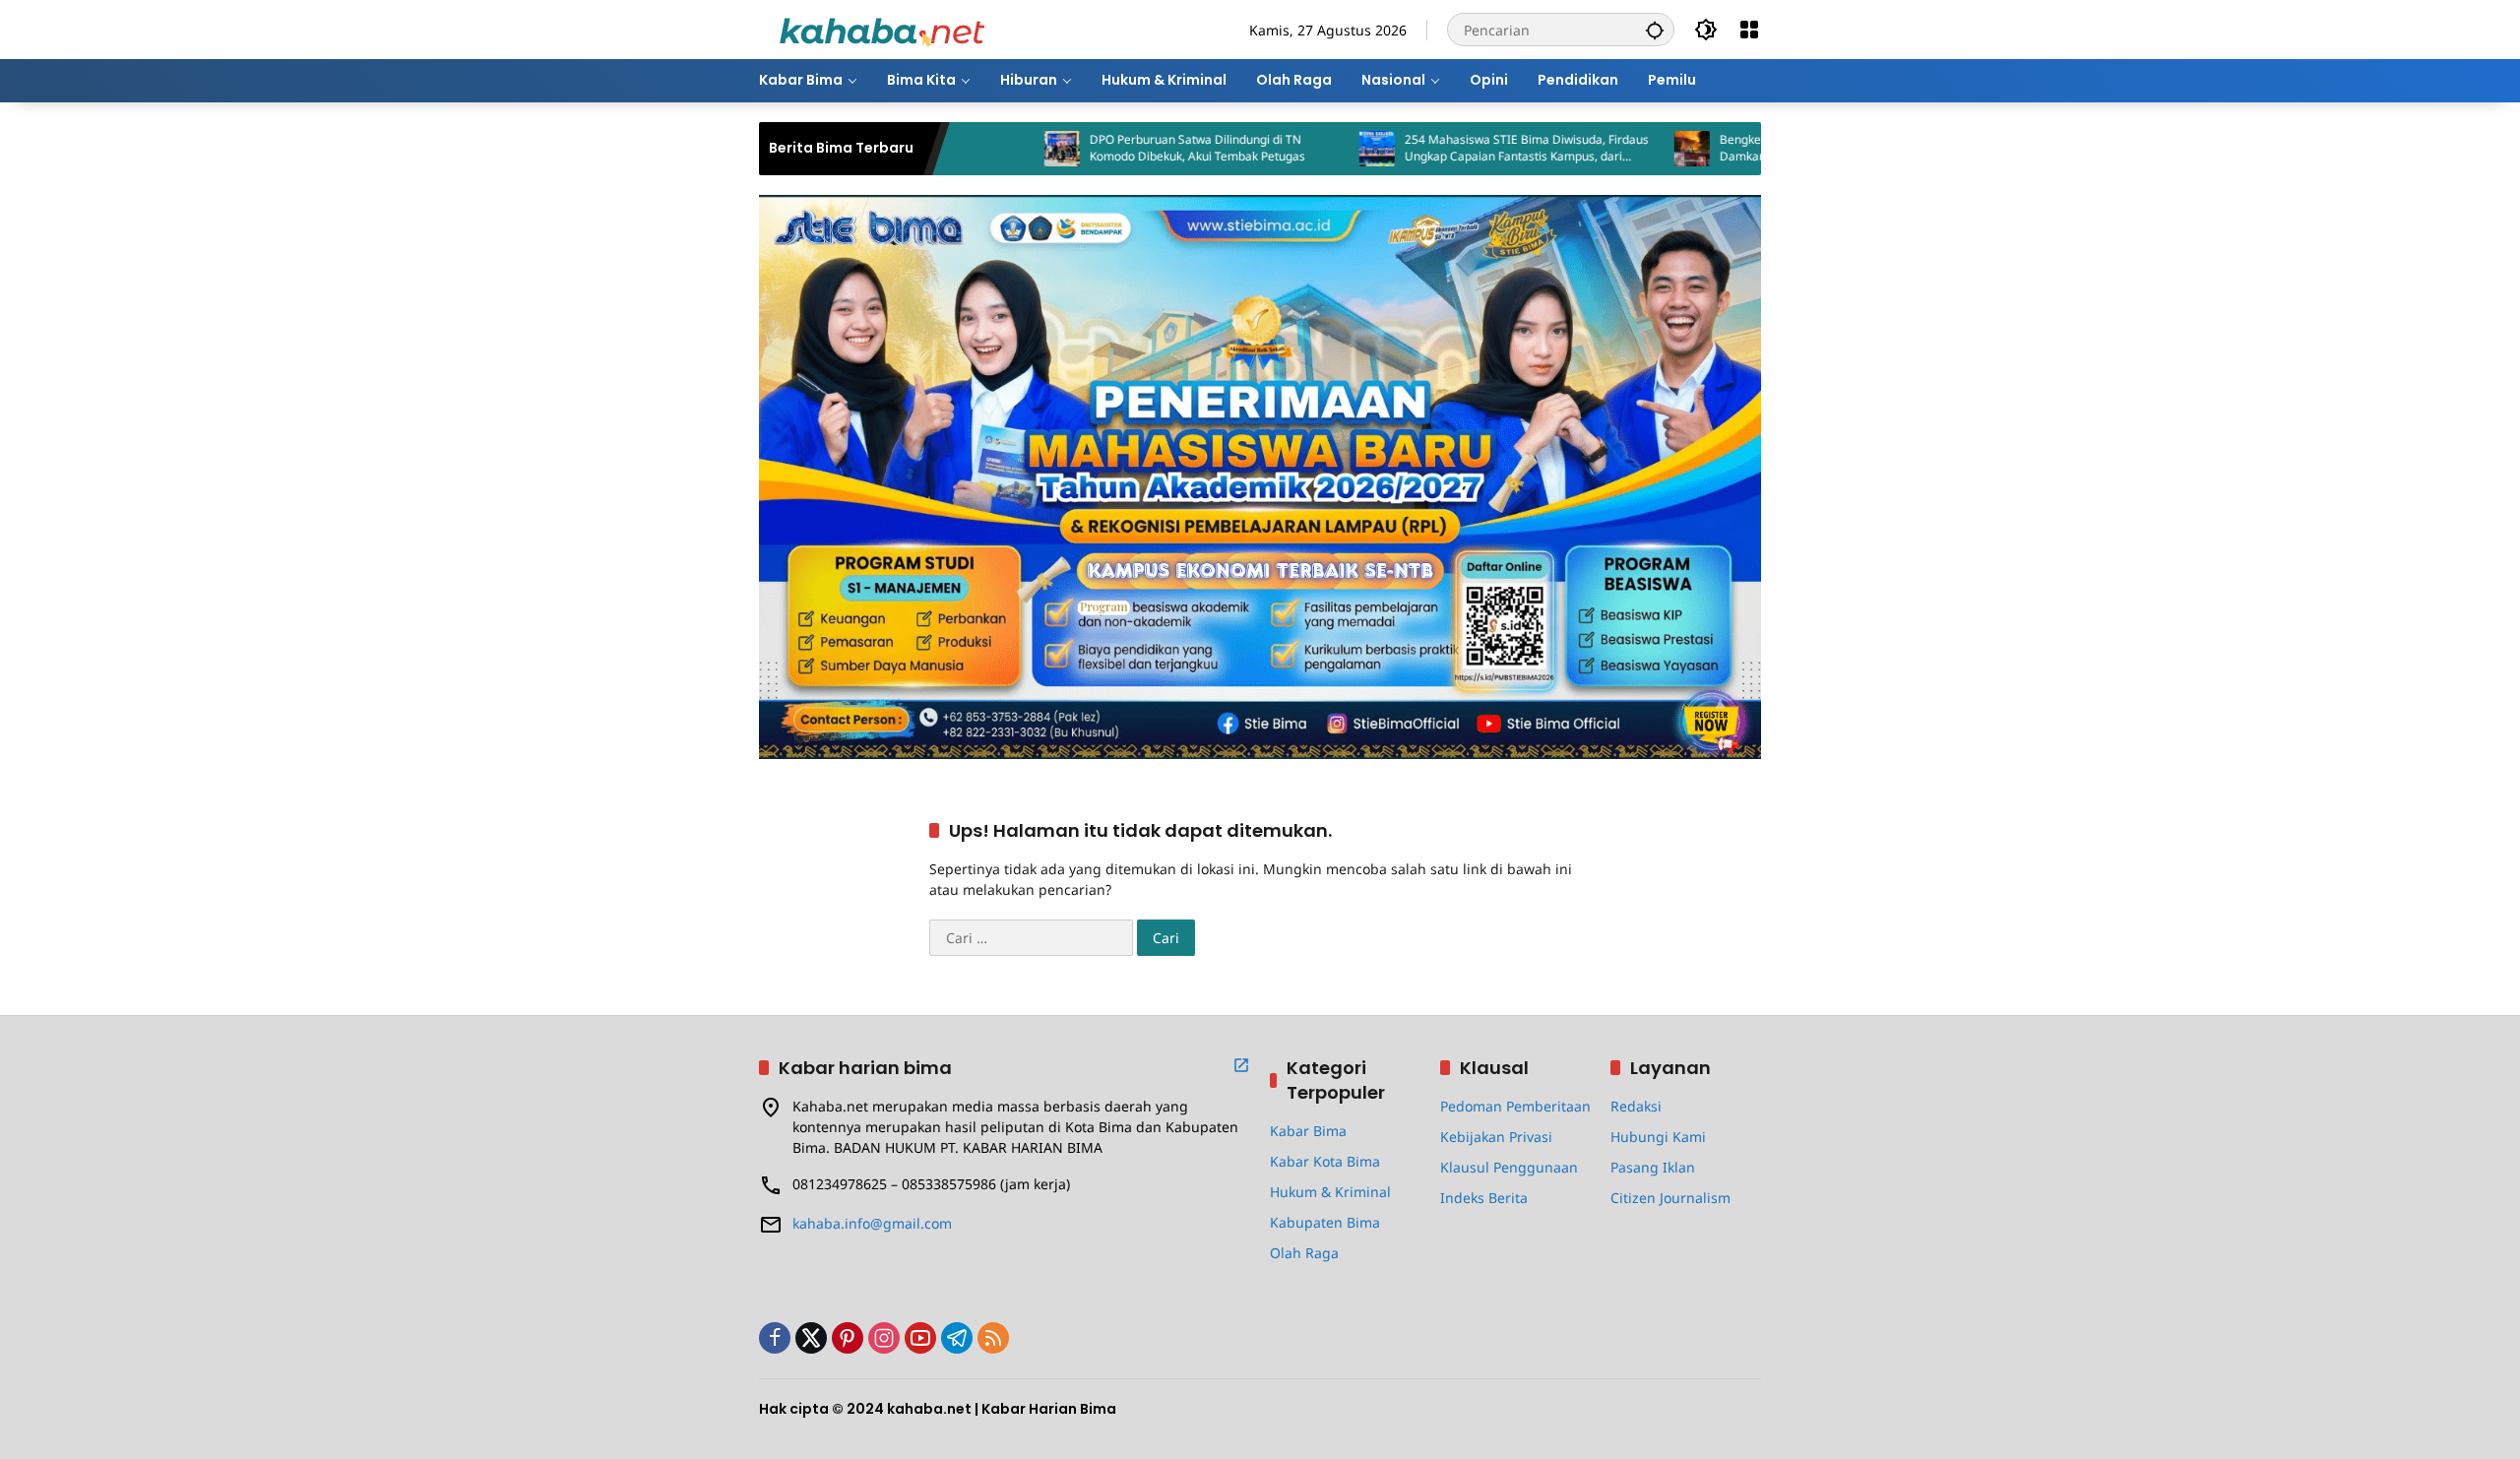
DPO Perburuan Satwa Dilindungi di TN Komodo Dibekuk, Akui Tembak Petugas (1121, 148)
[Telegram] (957, 1338)
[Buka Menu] (1749, 30)
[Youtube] (920, 1338)
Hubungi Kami (1658, 1137)
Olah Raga (1304, 1253)
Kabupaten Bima (1325, 1222)
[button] (1655, 30)
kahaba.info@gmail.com (872, 1223)
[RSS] (993, 1338)
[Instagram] (884, 1338)
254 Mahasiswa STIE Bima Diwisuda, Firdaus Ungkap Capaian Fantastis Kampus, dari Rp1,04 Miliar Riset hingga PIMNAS (1450, 149)
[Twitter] (811, 1338)
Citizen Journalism (1670, 1198)
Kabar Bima (1308, 1131)
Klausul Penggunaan (1509, 1167)
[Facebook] (775, 1338)
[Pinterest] (848, 1338)
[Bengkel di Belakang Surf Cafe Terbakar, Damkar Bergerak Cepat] (1615, 149)
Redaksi (1636, 1106)
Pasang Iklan (1653, 1167)
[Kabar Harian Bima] (882, 28)
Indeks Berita (1484, 1198)
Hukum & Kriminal (1330, 1192)
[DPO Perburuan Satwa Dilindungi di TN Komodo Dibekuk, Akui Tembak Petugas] (985, 149)
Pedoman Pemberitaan (1515, 1106)
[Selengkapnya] (1241, 1065)
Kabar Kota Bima (1325, 1161)
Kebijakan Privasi (1496, 1137)
